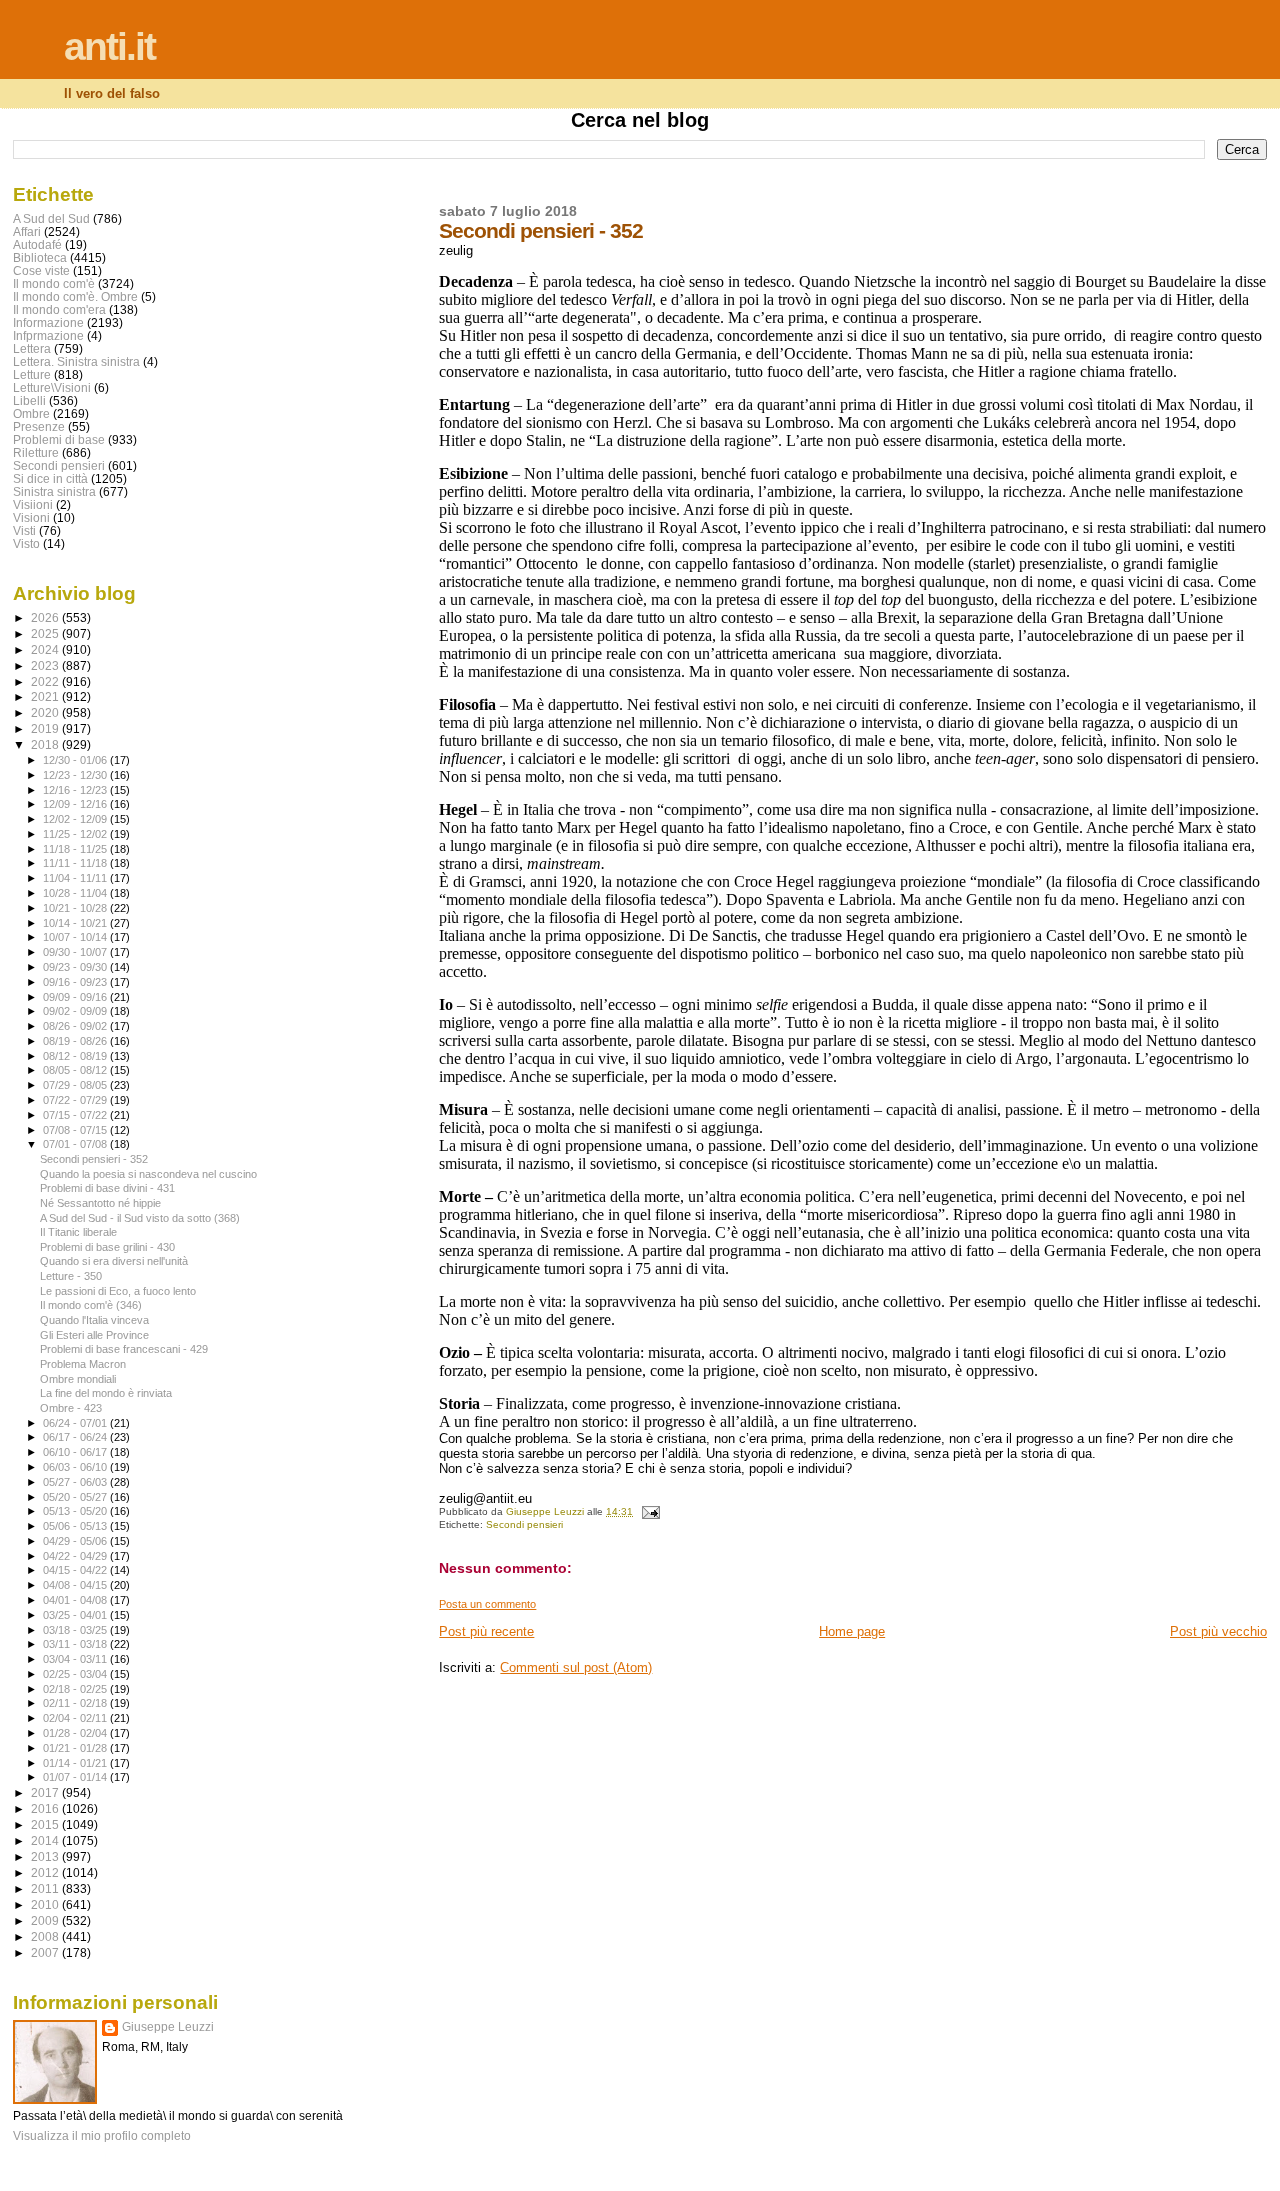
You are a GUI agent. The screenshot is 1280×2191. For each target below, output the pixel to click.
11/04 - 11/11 (76, 878)
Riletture (36, 452)
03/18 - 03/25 (76, 1630)
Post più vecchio (1218, 1631)
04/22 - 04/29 (76, 1556)
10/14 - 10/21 (76, 923)
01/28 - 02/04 (76, 1733)
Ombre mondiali (78, 1379)
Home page (852, 1631)
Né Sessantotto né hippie (100, 1203)
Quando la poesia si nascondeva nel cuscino (148, 1174)
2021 (46, 696)
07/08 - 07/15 (76, 1130)
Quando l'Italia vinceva (94, 1320)
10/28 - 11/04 (76, 893)
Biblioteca (40, 257)
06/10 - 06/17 (76, 1452)
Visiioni (33, 504)
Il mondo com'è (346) (91, 1305)
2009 (46, 1920)
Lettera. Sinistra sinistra (76, 361)
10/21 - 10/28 (76, 908)
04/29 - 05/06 (76, 1541)
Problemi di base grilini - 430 (107, 1247)
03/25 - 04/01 (76, 1615)
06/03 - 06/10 (76, 1467)
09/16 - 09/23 (76, 982)
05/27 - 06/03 (76, 1482)
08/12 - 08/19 (76, 1056)
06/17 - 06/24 (76, 1437)
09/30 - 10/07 (76, 952)
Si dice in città (50, 478)
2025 (46, 633)
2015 (46, 1824)
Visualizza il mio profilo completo (102, 2136)
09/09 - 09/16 (76, 997)
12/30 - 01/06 (76, 760)
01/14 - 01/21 (76, 1763)
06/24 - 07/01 (76, 1423)
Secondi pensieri (524, 1524)
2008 (46, 1936)
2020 (46, 712)
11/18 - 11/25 (76, 849)
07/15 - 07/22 (76, 1115)
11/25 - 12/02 (76, 834)
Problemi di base (59, 439)
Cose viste (41, 270)
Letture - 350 (71, 1276)
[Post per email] (649, 1511)
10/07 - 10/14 (76, 937)
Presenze (39, 426)
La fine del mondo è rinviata (106, 1393)
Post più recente (486, 1631)
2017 (46, 1792)
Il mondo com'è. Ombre (75, 296)
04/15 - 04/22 (76, 1570)
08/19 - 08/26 (76, 1041)
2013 (46, 1856)
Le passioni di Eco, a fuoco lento (118, 1291)
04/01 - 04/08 (76, 1600)
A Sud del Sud (51, 218)
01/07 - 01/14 (76, 1777)
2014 (46, 1840)
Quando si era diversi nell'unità (114, 1261)
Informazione (48, 322)
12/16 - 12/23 (76, 790)
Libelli (29, 400)
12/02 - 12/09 (76, 819)
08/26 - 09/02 (76, 1026)
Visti (24, 530)
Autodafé (37, 244)
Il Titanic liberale (78, 1232)
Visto (26, 543)
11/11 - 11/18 (76, 863)
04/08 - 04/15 (76, 1585)
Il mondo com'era (59, 309)
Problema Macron (83, 1364)
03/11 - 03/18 (76, 1644)
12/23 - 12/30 (76, 775)
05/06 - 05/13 (76, 1526)
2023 (46, 665)
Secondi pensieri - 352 (94, 1159)
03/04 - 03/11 (76, 1659)
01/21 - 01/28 (76, 1748)
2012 (46, 1872)
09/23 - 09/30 (76, 967)
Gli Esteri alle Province (94, 1335)
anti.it (109, 46)
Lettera (32, 348)
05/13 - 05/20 (76, 1511)
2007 (46, 1952)
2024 (46, 649)
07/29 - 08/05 (76, 1085)
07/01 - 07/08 (76, 1144)
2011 (46, 1888)
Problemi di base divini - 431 (107, 1188)
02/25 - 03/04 (76, 1674)
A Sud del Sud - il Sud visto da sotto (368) (140, 1218)
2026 (46, 617)
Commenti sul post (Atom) (576, 1667)
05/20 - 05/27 (76, 1497)
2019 (46, 728)
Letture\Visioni (52, 387)
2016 (46, 1808)
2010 (46, 1904)
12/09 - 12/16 (76, 804)
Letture (32, 374)
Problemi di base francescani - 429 (124, 1349)
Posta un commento (487, 1604)
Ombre (31, 413)
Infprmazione (48, 335)
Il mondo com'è (54, 283)
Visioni (31, 517)
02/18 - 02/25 (76, 1689)
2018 (46, 744)
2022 (46, 681)
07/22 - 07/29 (76, 1100)
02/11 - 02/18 (76, 1703)
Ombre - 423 (71, 1408)
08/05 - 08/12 (76, 1070)
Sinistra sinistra (54, 491)
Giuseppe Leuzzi (168, 2027)
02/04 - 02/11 (76, 1718)
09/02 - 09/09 (76, 1011)
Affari (27, 231)
